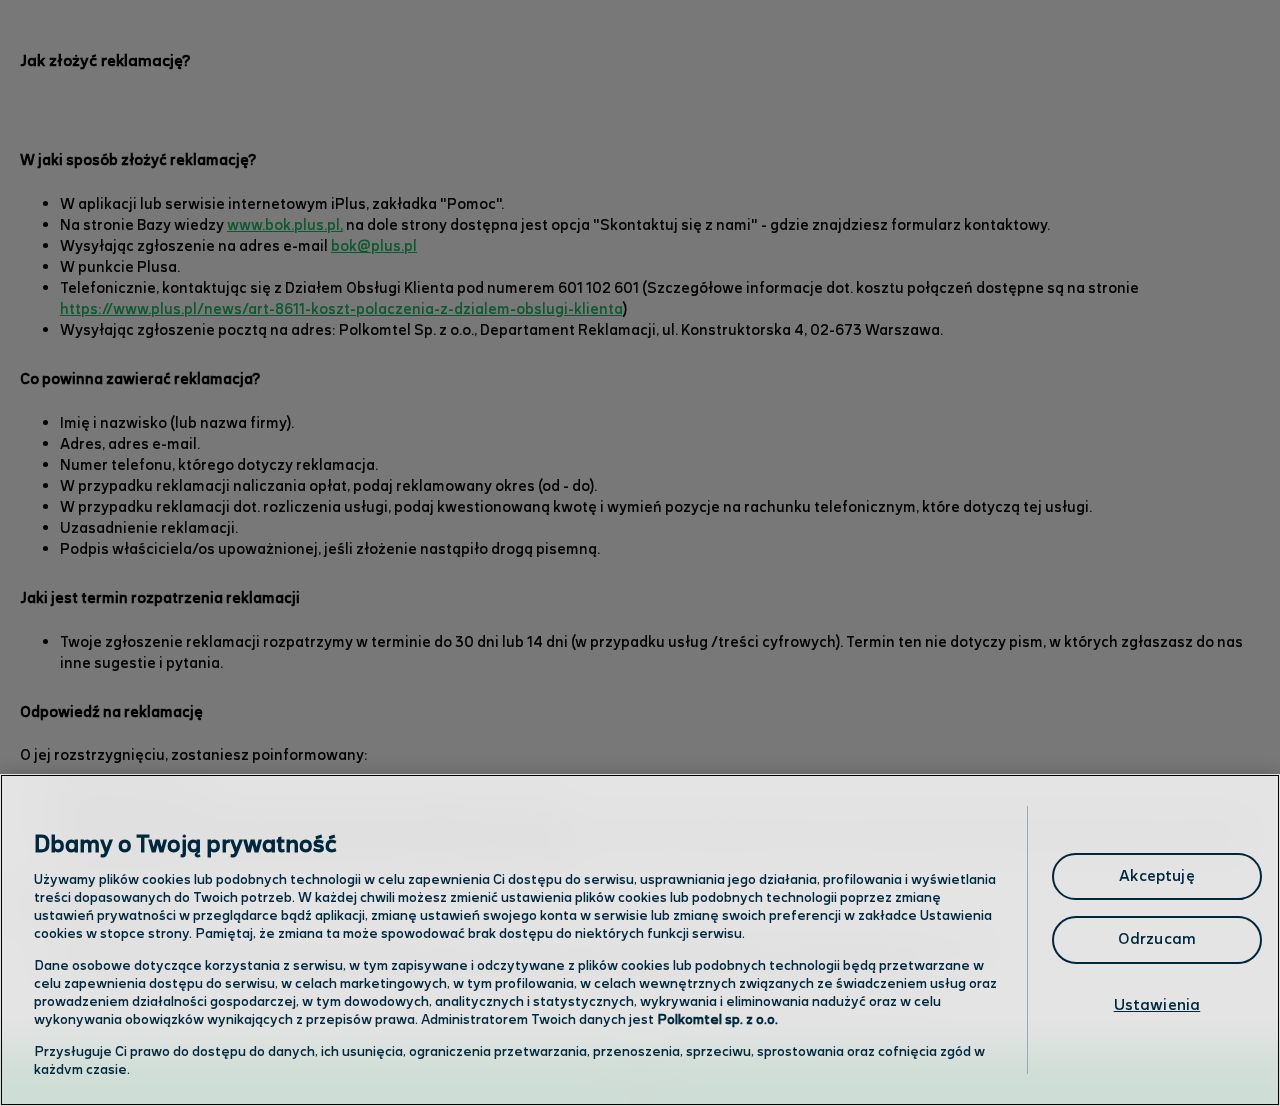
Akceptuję (1156, 876)
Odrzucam (1157, 939)
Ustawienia (1157, 1005)
